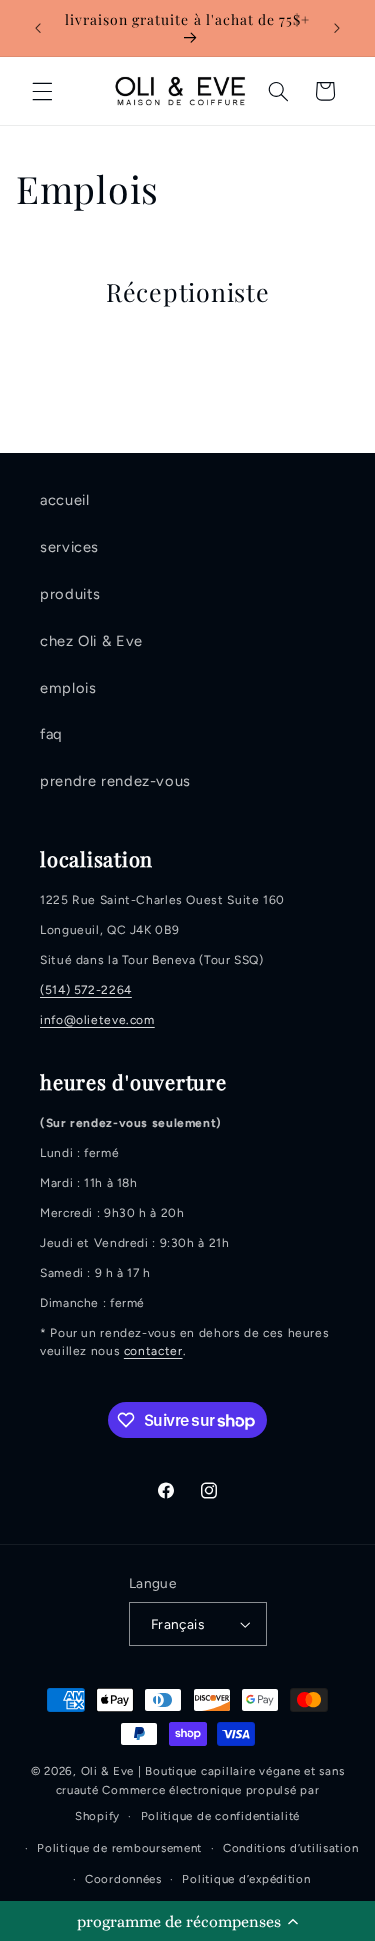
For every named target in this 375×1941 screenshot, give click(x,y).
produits (70, 594)
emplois (68, 688)
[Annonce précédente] (38, 28)
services (69, 547)
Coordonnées (123, 1879)
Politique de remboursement (119, 1848)
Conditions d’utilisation (291, 1848)
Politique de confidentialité (221, 1816)
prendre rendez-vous (115, 781)
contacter (153, 1351)
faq (51, 734)
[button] (187, 1921)
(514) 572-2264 (86, 990)
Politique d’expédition (246, 1879)
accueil (64, 500)
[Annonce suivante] (337, 28)
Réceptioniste (188, 291)
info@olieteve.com (97, 1020)
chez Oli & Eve (91, 641)
